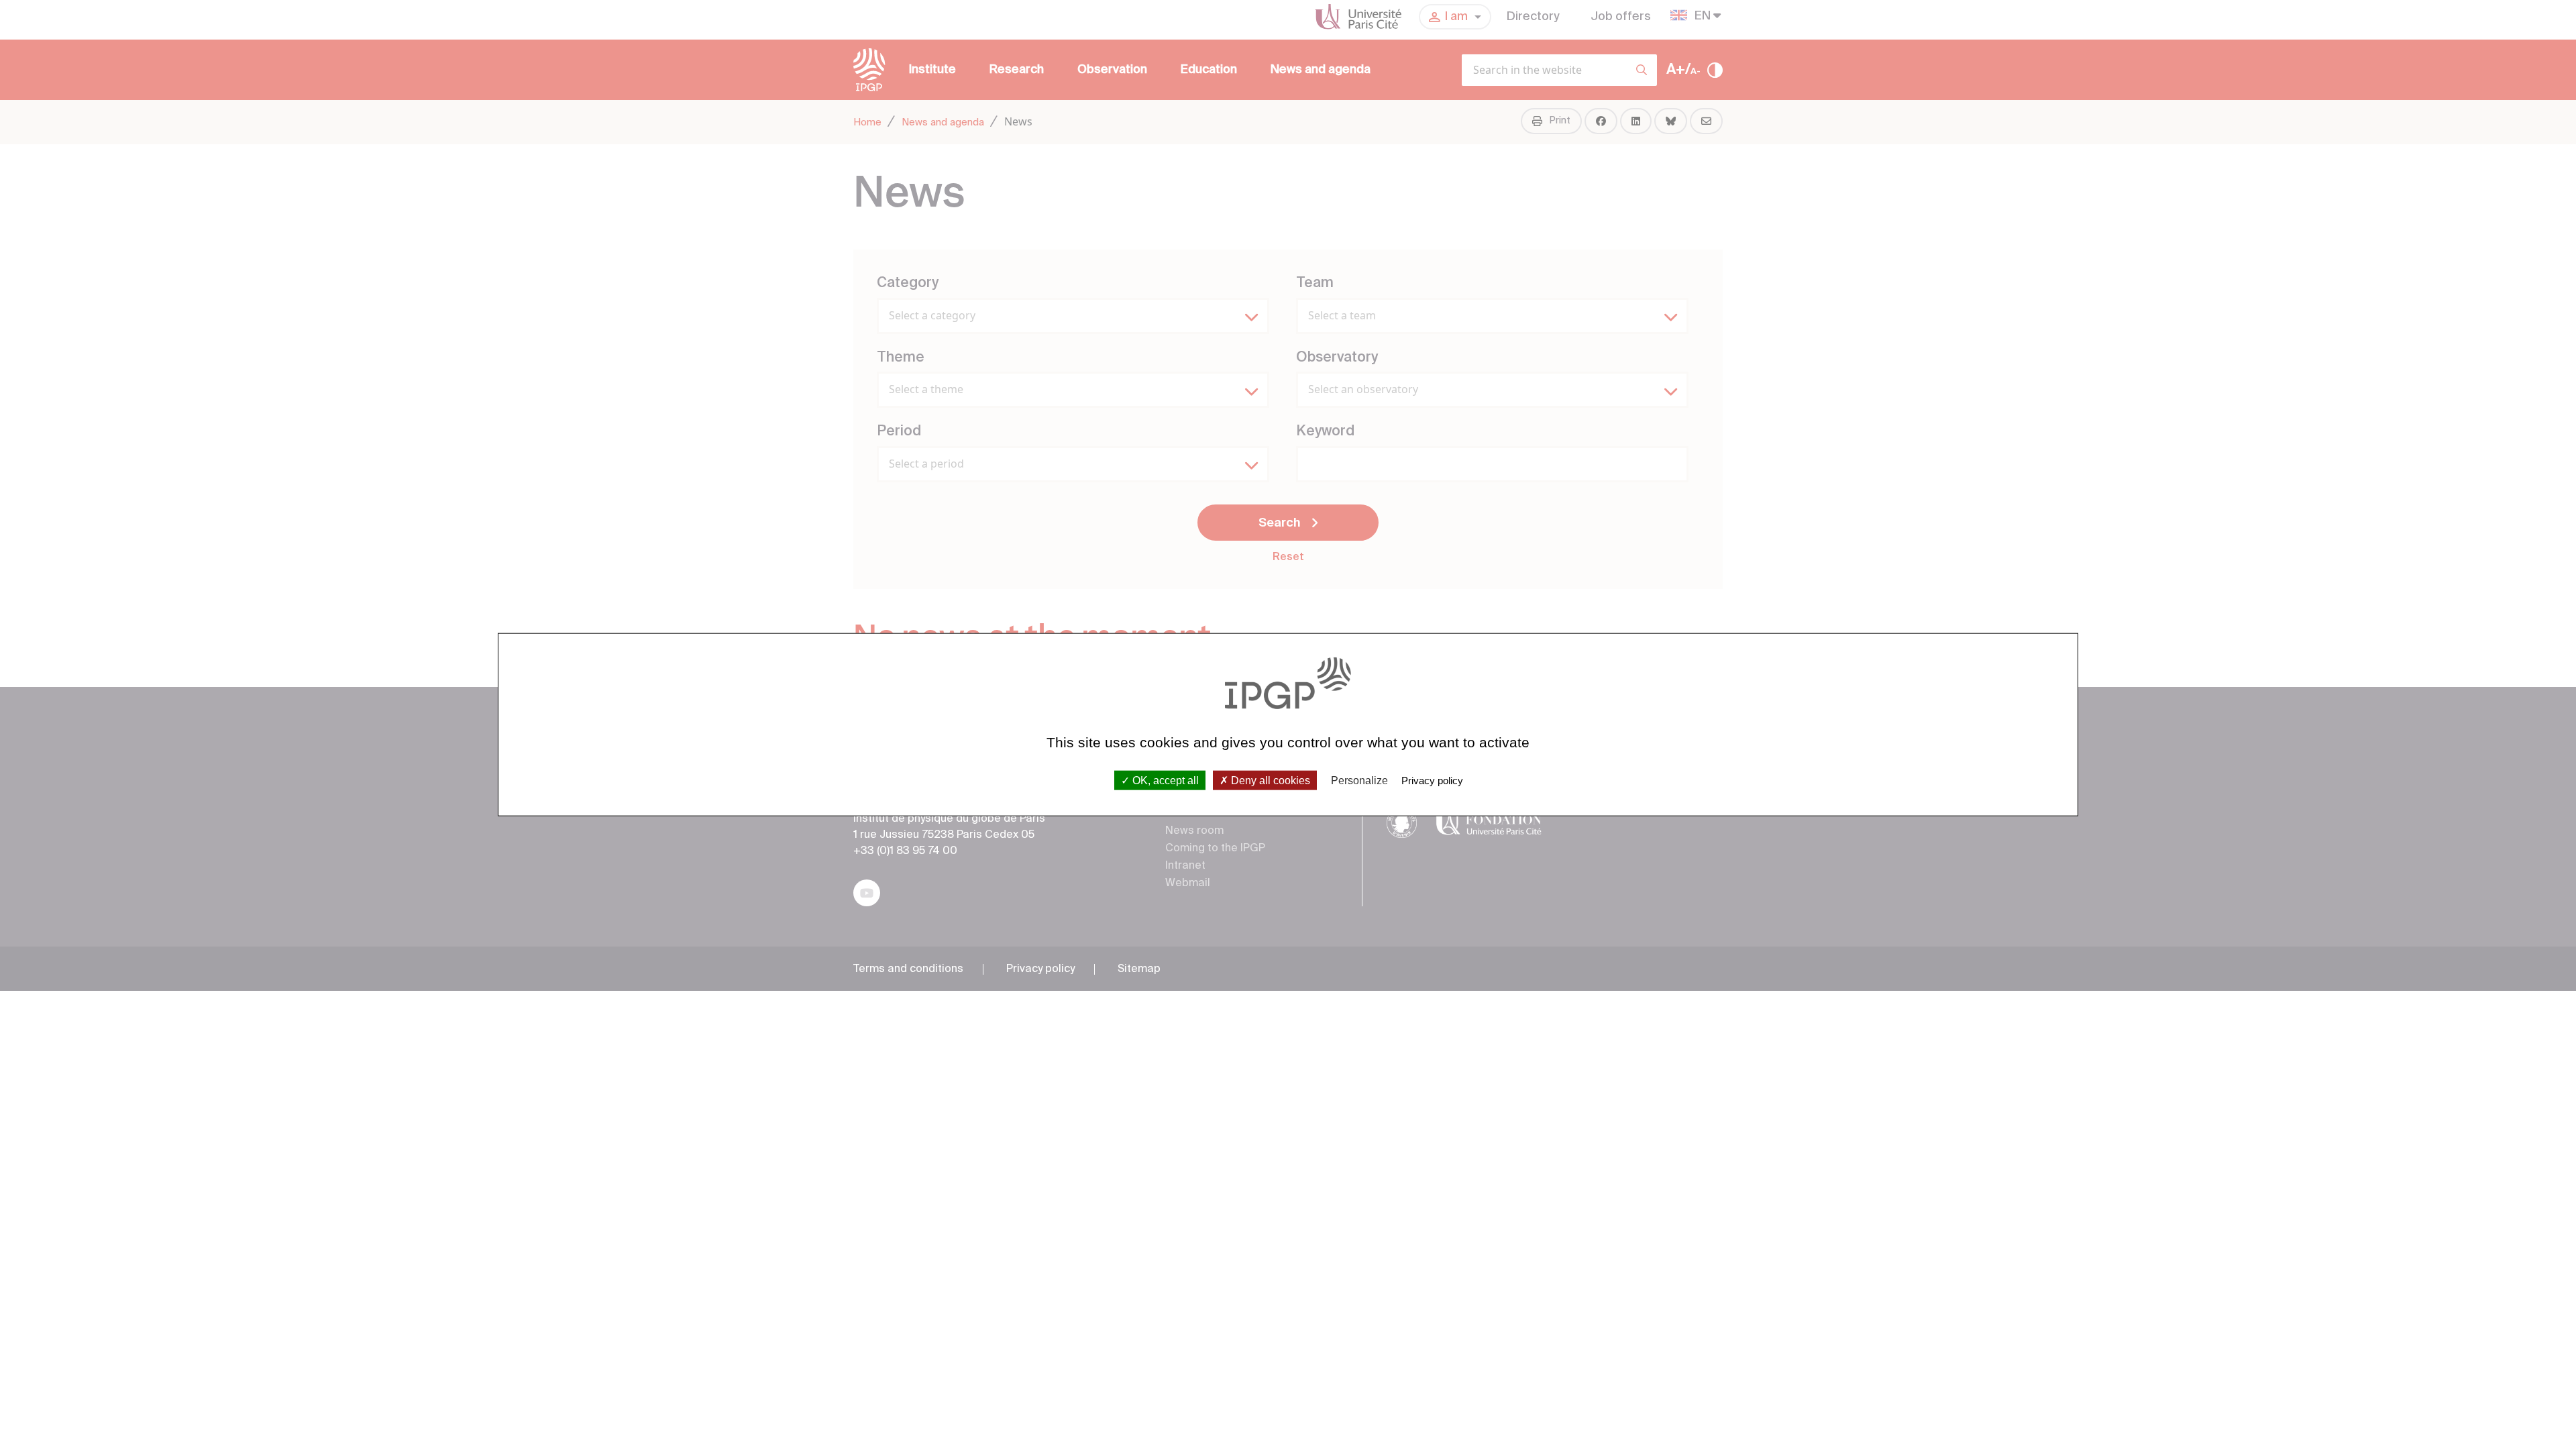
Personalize (1359, 780)
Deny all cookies (1269, 780)
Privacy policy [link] (1432, 780)
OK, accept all (1164, 780)
